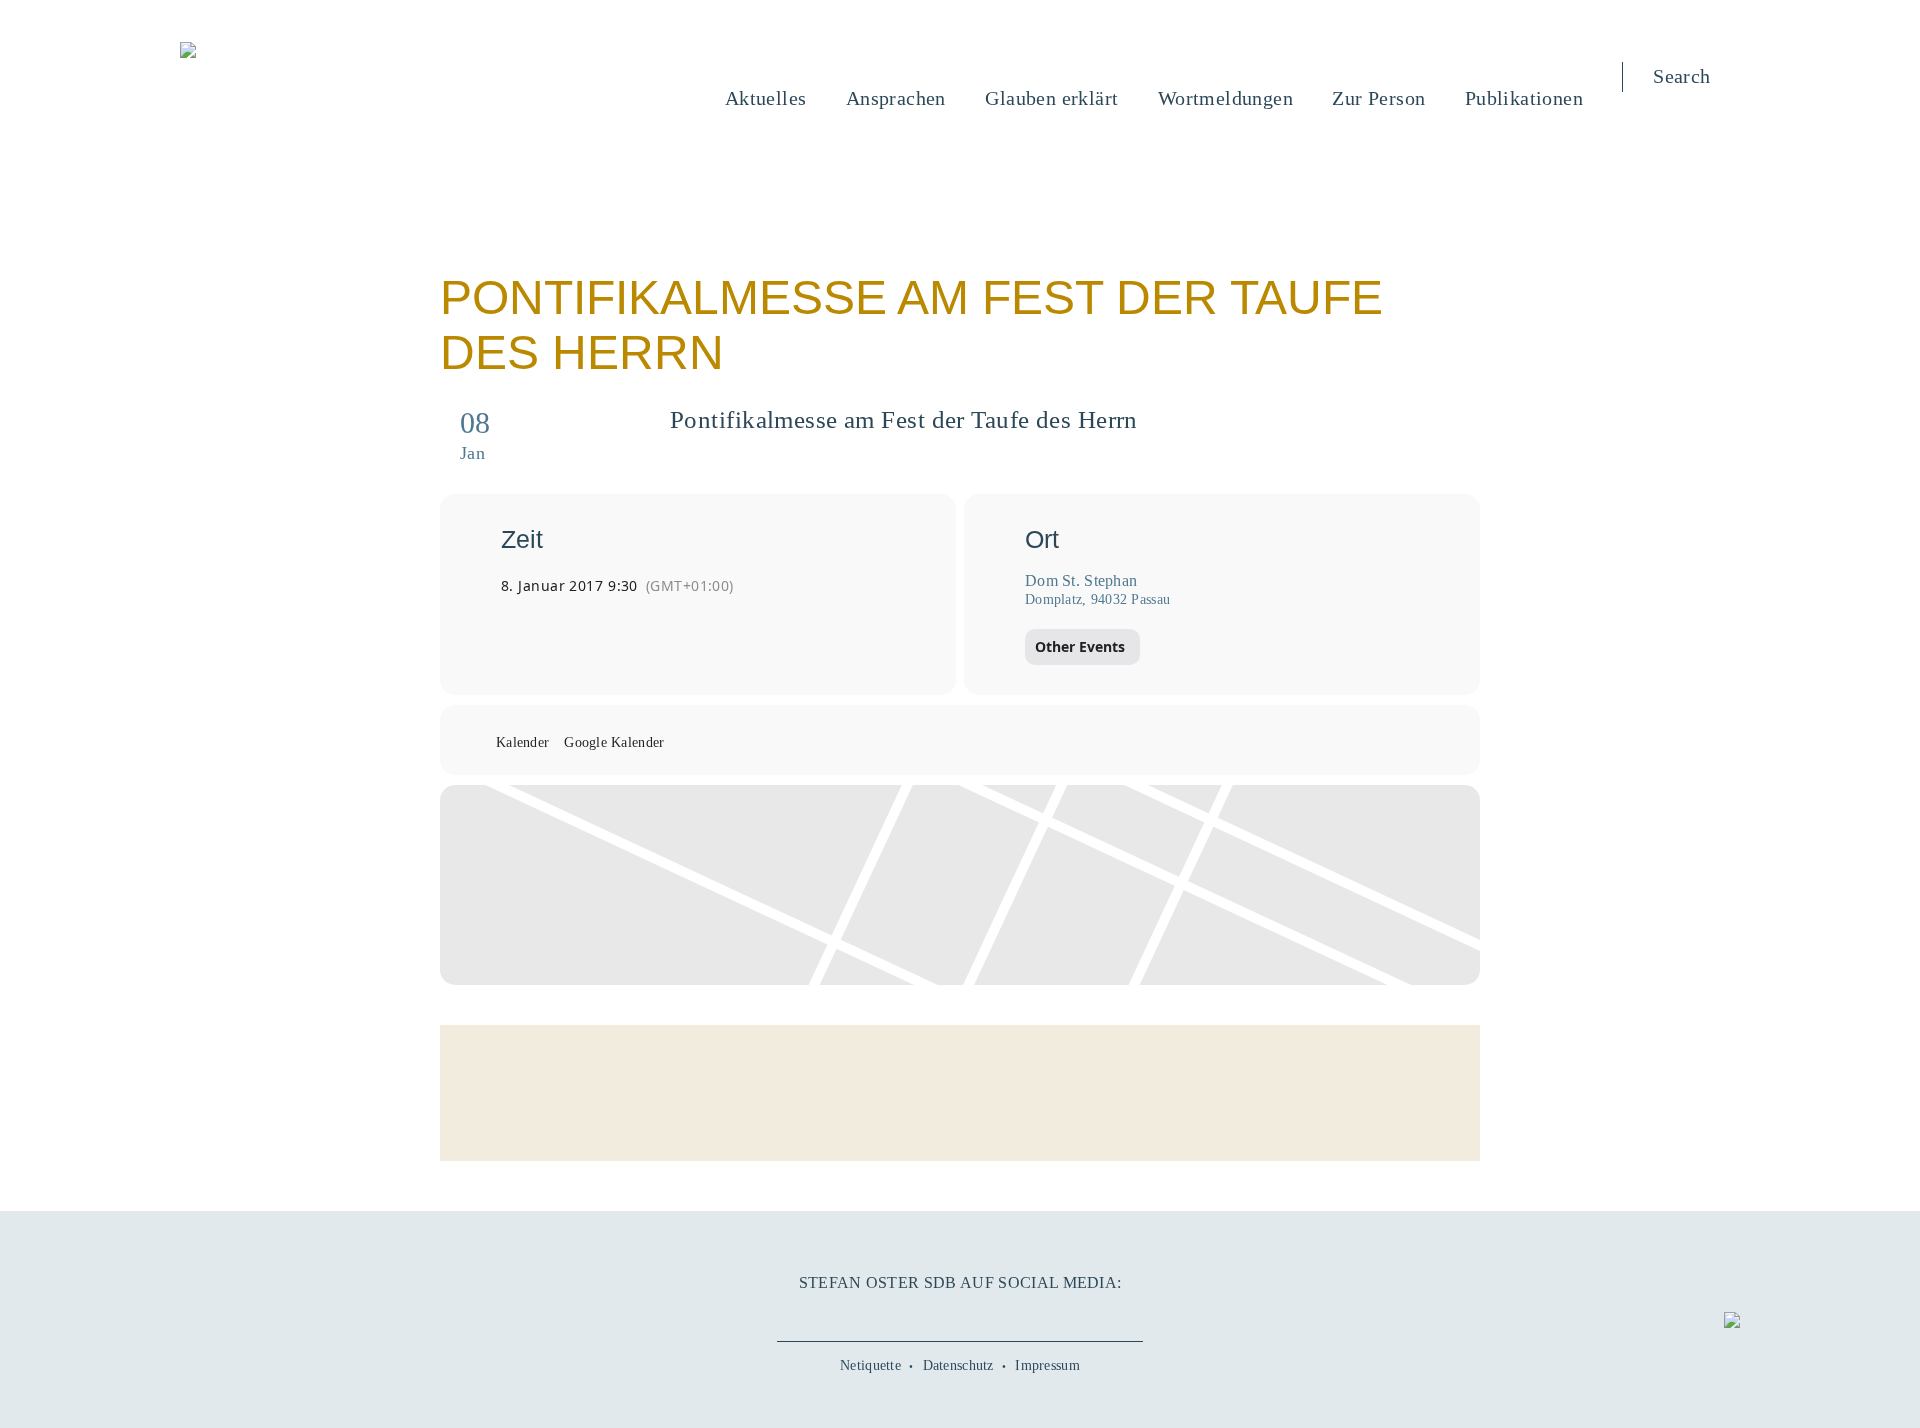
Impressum (1047, 1365)
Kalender (522, 742)
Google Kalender (614, 742)
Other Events (1080, 646)
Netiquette (870, 1365)
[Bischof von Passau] (309, 52)
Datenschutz (958, 1365)
